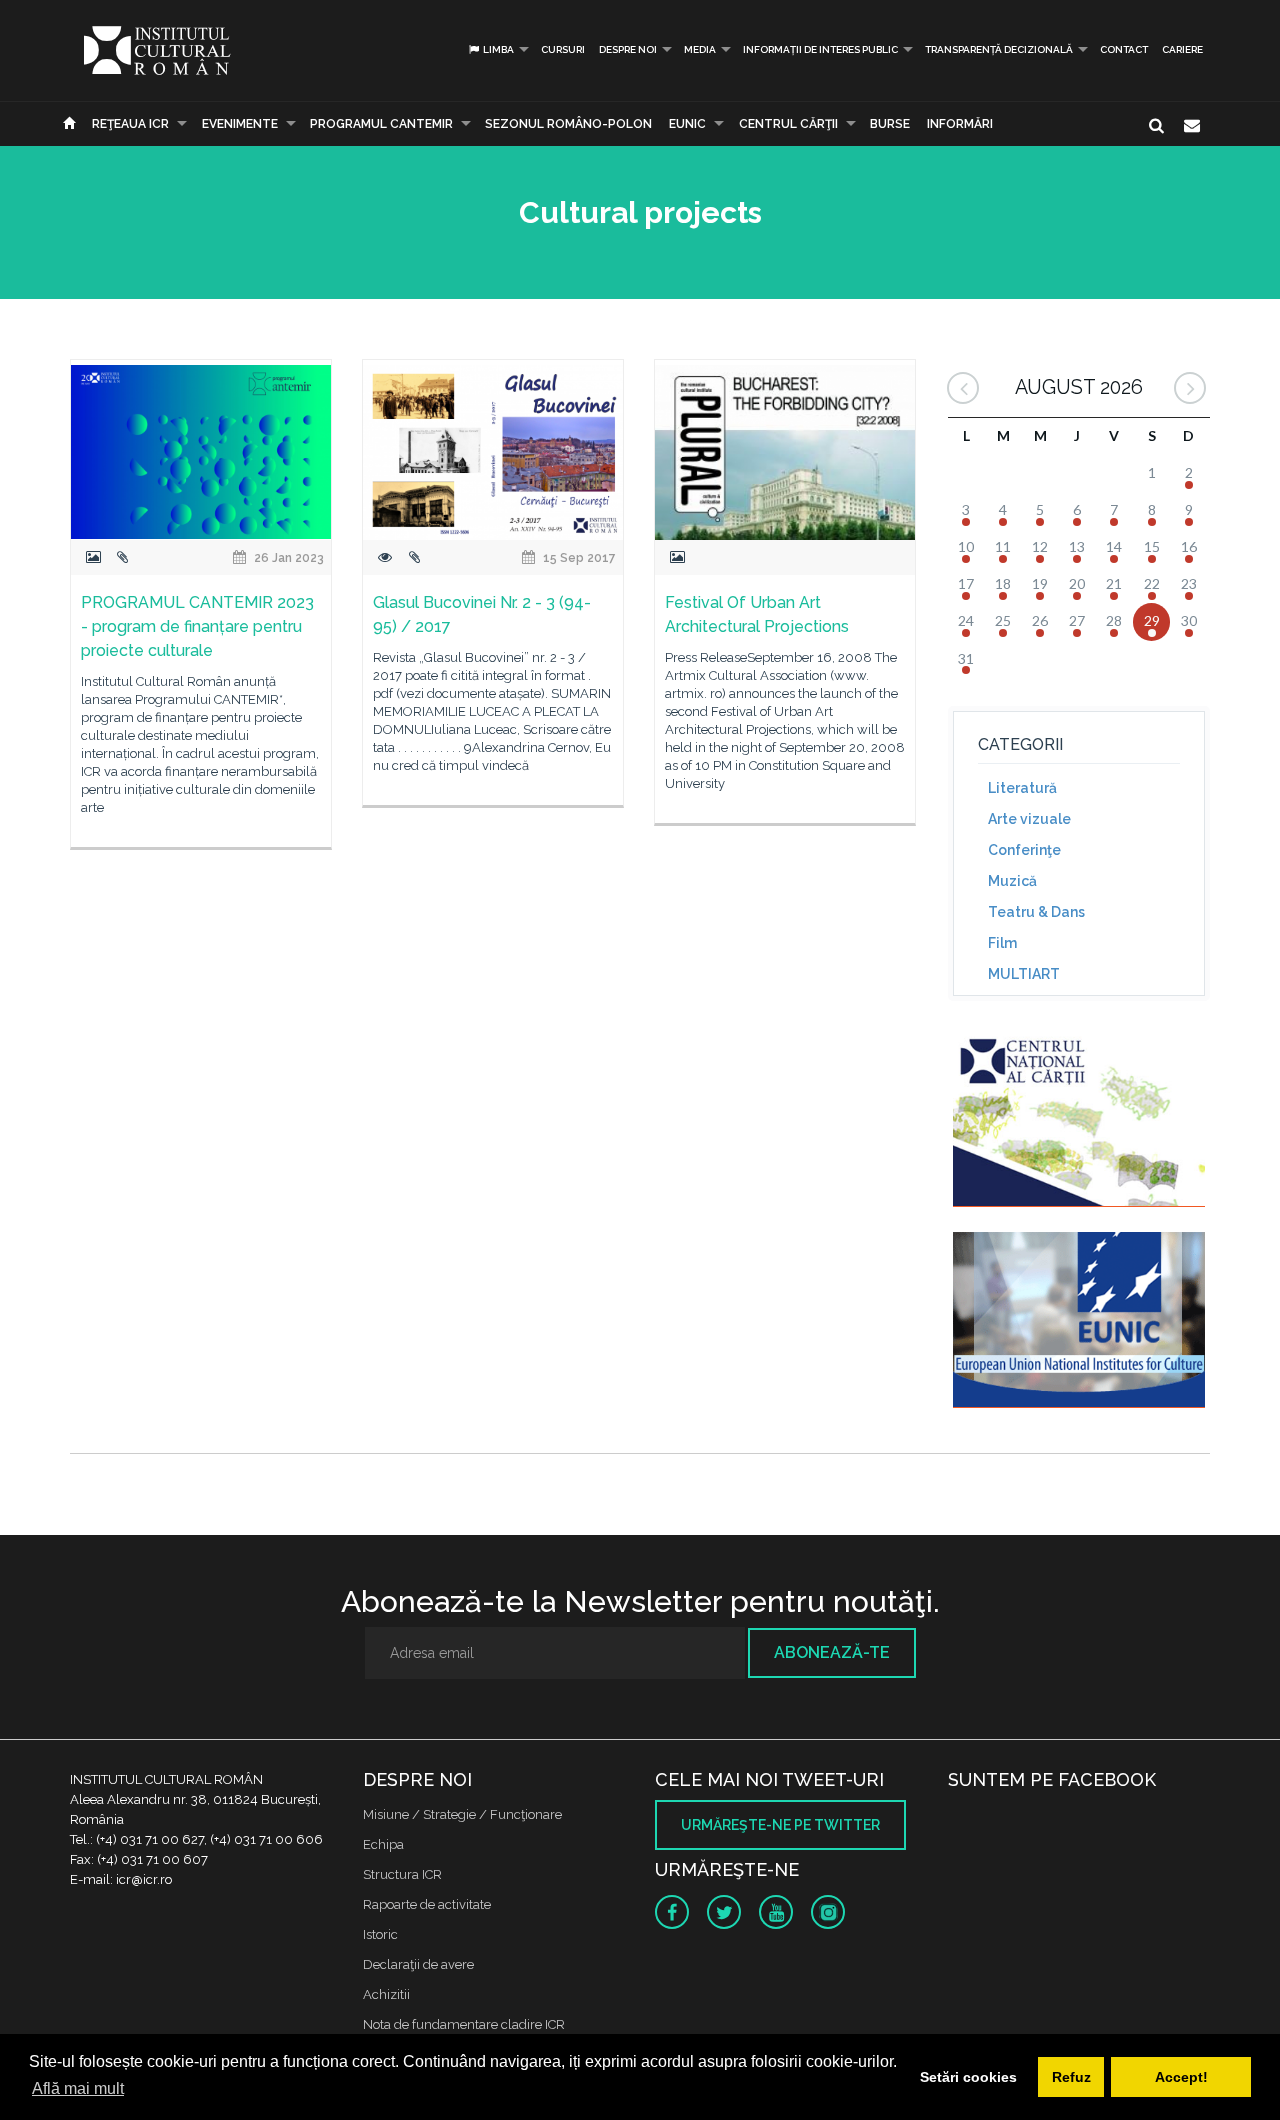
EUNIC (687, 124)
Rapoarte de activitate (427, 1904)
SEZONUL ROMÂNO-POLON (568, 124)
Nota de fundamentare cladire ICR (464, 2024)
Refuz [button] (1071, 2077)
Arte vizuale (1029, 819)
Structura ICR (402, 1874)
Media (700, 49)
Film (1002, 943)
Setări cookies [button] (968, 2077)
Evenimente (240, 124)
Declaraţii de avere (418, 1964)
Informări (960, 124)
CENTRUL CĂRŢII (788, 124)
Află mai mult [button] (78, 2088)
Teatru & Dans (1036, 912)
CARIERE (1182, 49)
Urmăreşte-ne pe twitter (780, 1825)
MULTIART (1024, 974)
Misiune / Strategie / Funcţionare (462, 1814)
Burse (890, 124)
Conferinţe (1024, 850)
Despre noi (628, 49)
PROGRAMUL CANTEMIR (381, 124)
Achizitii (386, 1994)
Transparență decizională (999, 49)
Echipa (383, 1844)
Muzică (1012, 881)
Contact (1124, 49)
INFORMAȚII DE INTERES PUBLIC (820, 49)
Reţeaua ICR (130, 124)
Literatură (1022, 788)
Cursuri (563, 49)
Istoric (380, 1934)
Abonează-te (832, 1652)
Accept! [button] (1181, 2077)
